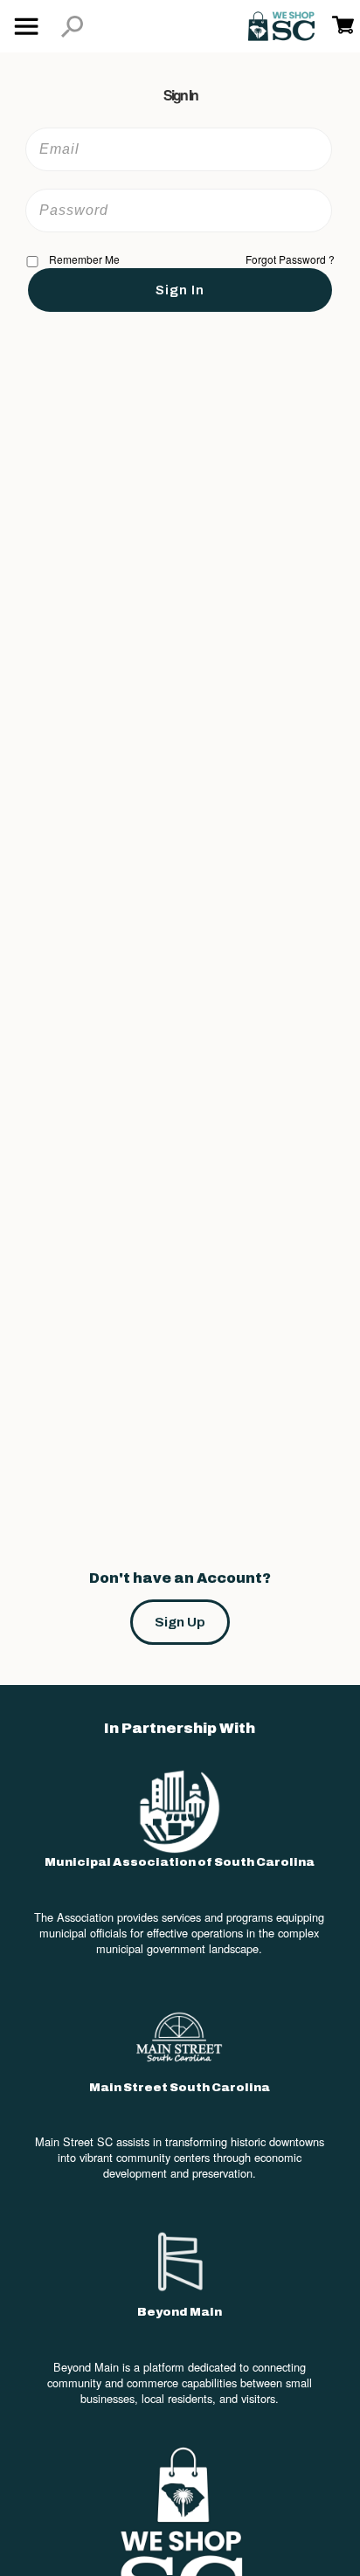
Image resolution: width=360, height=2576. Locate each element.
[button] (72, 27)
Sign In (180, 290)
